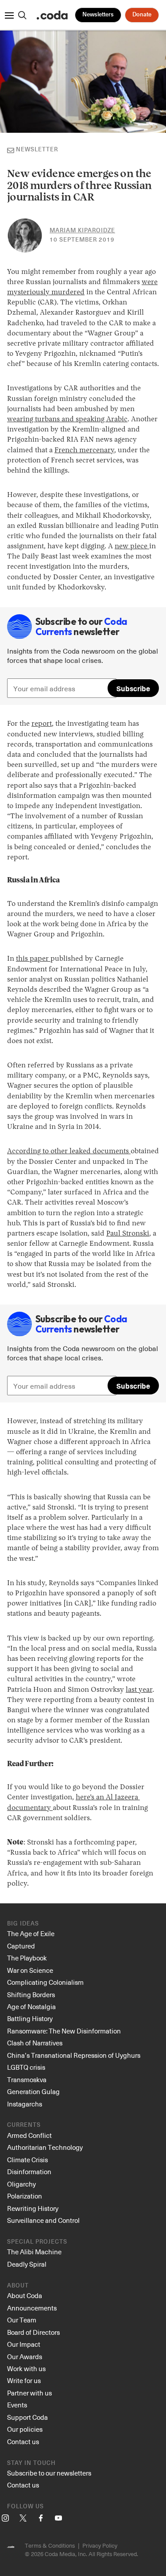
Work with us (26, 2368)
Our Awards (25, 2357)
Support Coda (27, 2417)
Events (17, 2405)
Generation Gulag (33, 2091)
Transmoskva (27, 2079)
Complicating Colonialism (45, 1982)
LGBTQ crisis (26, 2067)
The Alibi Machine (34, 2252)
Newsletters (98, 15)
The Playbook (27, 1958)
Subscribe (133, 688)
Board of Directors (33, 2332)
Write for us (24, 2380)
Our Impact (24, 2344)
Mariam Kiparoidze (82, 231)
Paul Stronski (128, 1234)
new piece (132, 547)
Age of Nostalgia (31, 2006)
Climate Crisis (27, 2160)
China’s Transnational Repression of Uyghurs (74, 2055)
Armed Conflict (29, 2135)
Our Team (22, 2320)
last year (139, 1690)
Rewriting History (33, 2208)
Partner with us (29, 2393)
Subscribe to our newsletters (49, 2473)
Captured (21, 1946)
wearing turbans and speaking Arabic (67, 420)
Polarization (25, 2196)
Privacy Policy (100, 2545)
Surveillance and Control (43, 2220)
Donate (142, 15)
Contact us (23, 2441)
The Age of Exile (31, 1933)
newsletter (37, 150)
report (42, 724)
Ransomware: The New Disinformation (64, 2031)
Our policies (25, 2429)
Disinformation (29, 2172)
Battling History (30, 2018)
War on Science (30, 1970)
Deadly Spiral (27, 2264)
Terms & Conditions (50, 2545)
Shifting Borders (31, 1995)
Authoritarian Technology (45, 2147)
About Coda (25, 2295)
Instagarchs (25, 2104)
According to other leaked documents (69, 1151)
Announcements (32, 2308)
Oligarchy (21, 2184)
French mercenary (84, 451)
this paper (33, 959)
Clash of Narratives (35, 2043)
